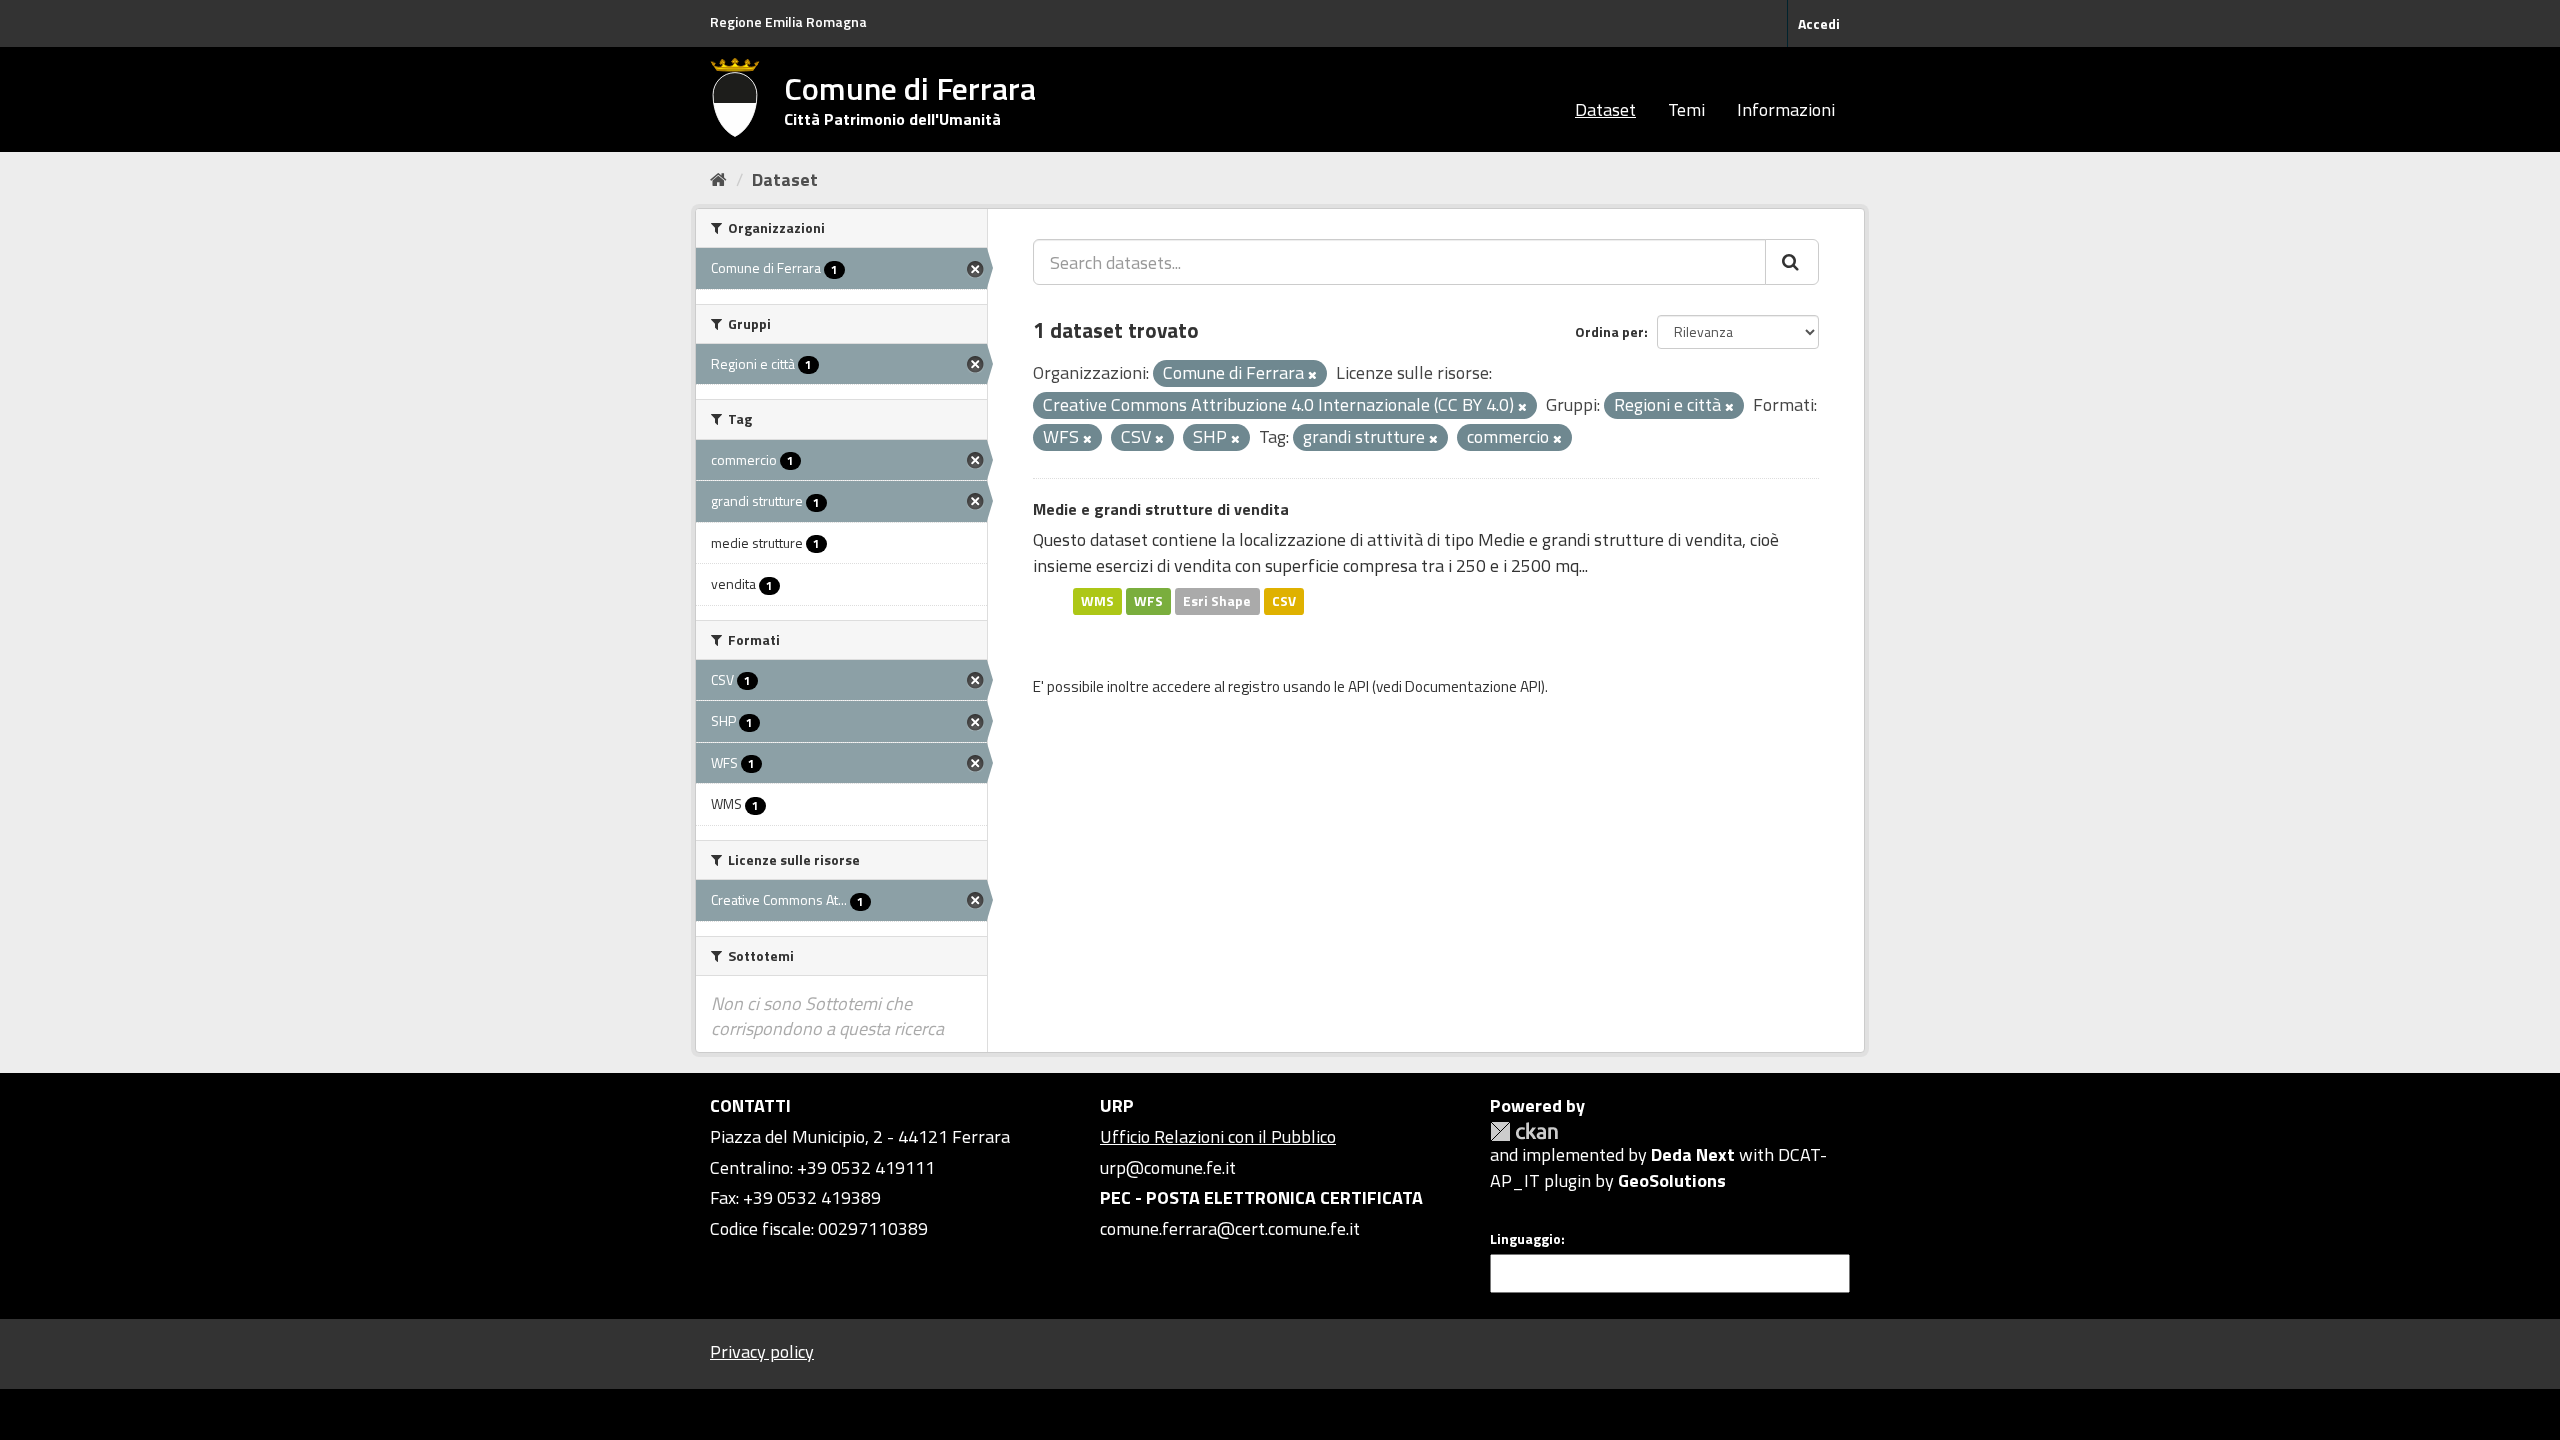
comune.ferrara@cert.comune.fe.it (1230, 1228)
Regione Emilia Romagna (788, 21)
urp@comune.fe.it (1168, 1167)
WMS (1097, 601)
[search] (1792, 262)
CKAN (1524, 1131)
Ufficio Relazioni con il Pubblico (1218, 1136)
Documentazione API (1473, 686)
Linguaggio (1525, 1239)
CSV (1284, 601)
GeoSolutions (1672, 1180)
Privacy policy (762, 1351)
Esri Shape (1217, 601)
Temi (1686, 109)
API (1358, 686)
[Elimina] (1312, 375)
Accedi (1819, 23)
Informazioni (1786, 109)
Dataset (1605, 109)
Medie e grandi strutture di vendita (1161, 509)
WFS (1148, 601)
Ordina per (1609, 331)
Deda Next (1693, 1154)
